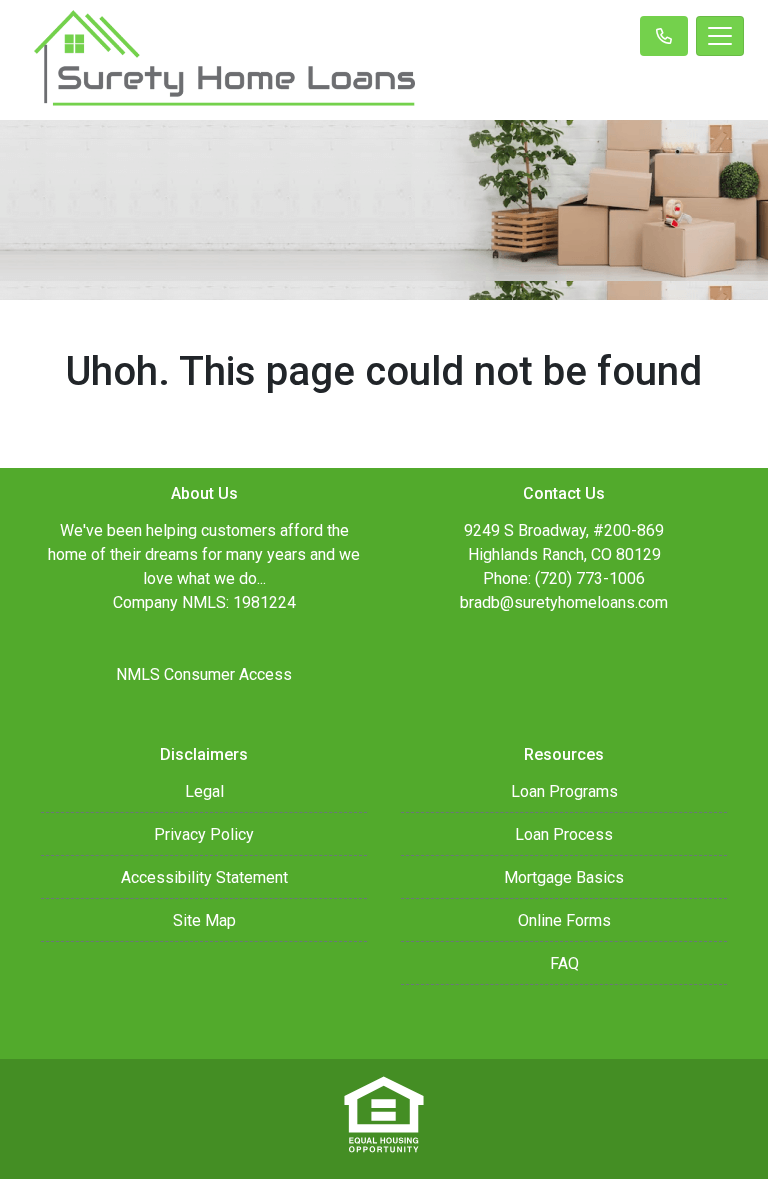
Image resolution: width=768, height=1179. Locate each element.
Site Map (204, 920)
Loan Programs (564, 791)
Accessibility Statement (204, 877)
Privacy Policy (204, 834)
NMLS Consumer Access (204, 674)
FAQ (564, 963)
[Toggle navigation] (720, 36)
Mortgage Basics (564, 877)
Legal (204, 791)
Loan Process (564, 834)
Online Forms (564, 920)
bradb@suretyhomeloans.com (564, 602)
